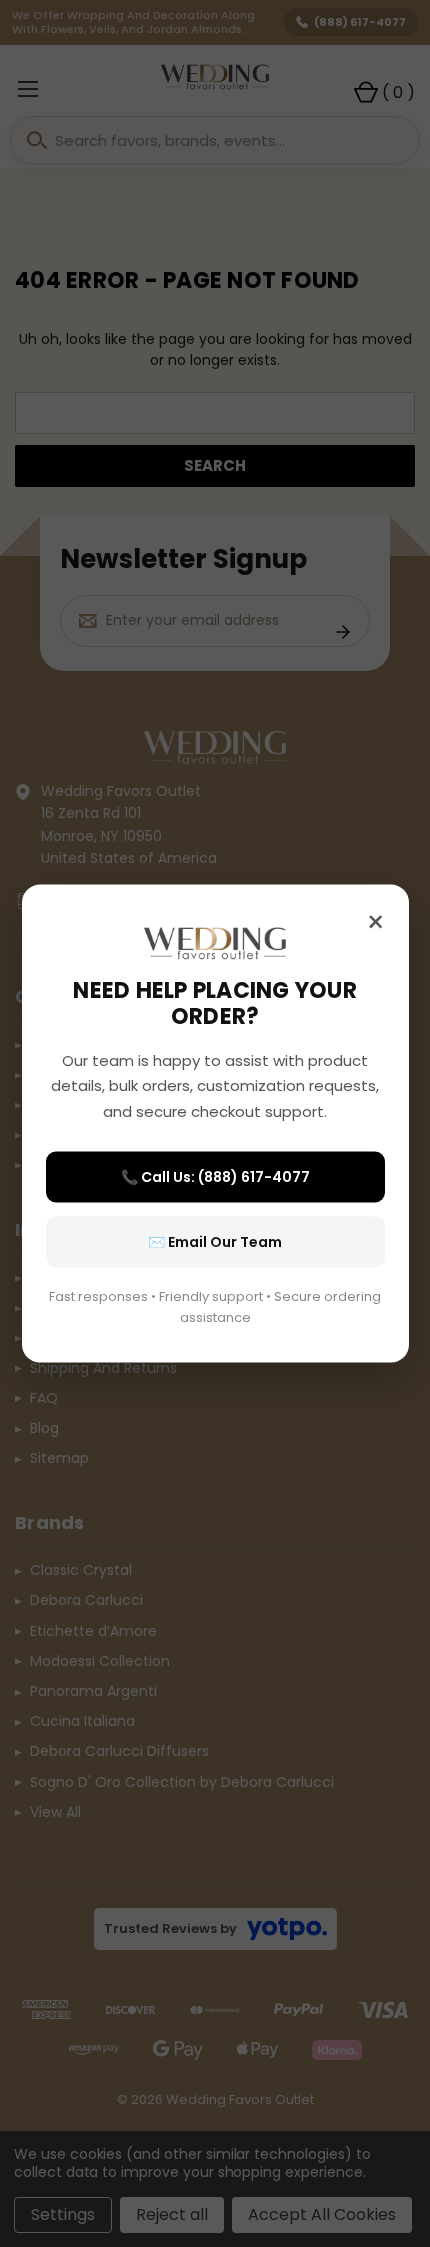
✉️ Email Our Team (215, 1242)
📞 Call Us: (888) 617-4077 (215, 1177)
